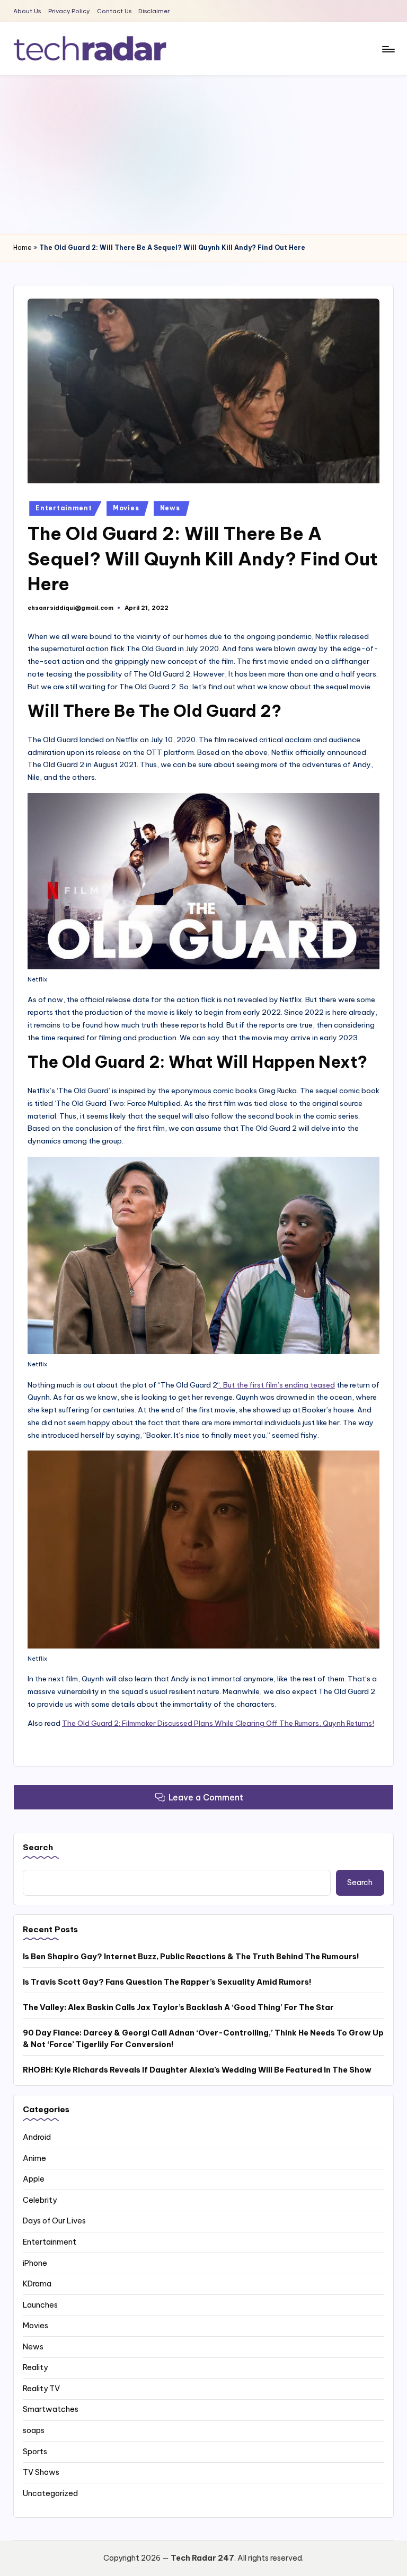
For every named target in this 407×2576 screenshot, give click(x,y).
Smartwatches (51, 2409)
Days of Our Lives (54, 2221)
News (170, 508)
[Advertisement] (203, 155)
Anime (34, 2158)
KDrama (37, 2284)
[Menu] (388, 49)
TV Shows (41, 2472)
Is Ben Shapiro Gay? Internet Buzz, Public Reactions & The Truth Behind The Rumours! (191, 1957)
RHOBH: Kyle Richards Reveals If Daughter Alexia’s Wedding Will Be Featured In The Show (197, 2070)
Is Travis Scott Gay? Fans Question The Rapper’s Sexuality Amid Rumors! (167, 1982)
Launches (40, 2305)
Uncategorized (50, 2493)
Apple (34, 2179)
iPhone (35, 2263)
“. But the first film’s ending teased (276, 1385)
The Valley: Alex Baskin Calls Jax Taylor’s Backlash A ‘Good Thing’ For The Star (178, 2007)
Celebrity (40, 2200)
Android (37, 2137)
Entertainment (64, 508)
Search (38, 1847)
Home (23, 247)
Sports (35, 2452)
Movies (126, 508)
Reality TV (41, 2389)
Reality (35, 2367)
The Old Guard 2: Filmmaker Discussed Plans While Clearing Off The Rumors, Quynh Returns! (218, 1723)
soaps (34, 2430)
